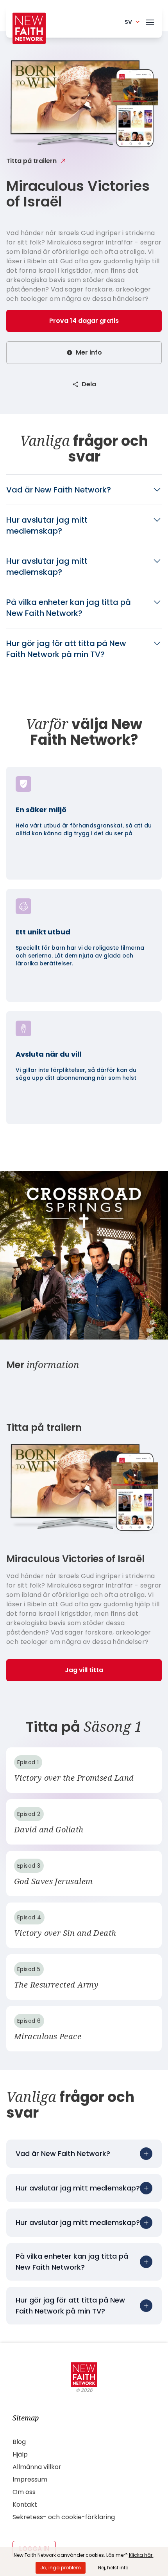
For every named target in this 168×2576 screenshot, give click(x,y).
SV (128, 22)
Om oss (24, 2492)
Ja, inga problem (61, 2568)
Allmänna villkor (37, 2467)
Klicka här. (141, 2555)
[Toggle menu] (150, 21)
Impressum (30, 2479)
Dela (89, 384)
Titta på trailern (31, 161)
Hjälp (20, 2454)
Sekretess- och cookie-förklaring (64, 2517)
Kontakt (25, 2504)
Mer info (89, 352)
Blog (19, 2442)
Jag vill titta (84, 1670)
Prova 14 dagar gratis (84, 321)
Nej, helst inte (113, 2568)
